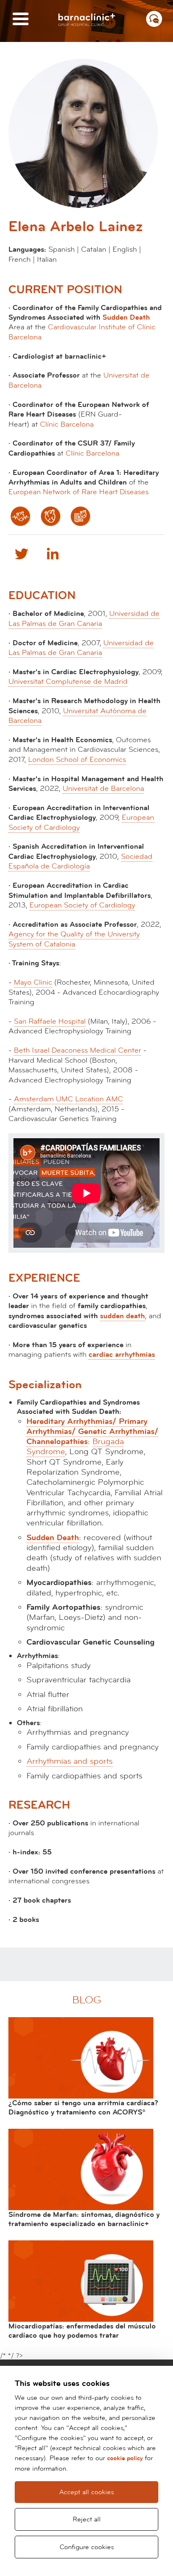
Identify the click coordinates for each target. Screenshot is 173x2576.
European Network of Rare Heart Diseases (79, 492)
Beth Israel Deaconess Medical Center (77, 1050)
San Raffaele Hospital (50, 1021)
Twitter (21, 553)
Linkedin (52, 553)
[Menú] (21, 20)
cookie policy (125, 2458)
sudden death (122, 1316)
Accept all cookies (86, 2492)
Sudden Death (126, 317)
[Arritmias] (20, 516)
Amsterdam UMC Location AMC (68, 1099)
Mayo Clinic (33, 982)
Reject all (87, 2519)
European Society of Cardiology (82, 905)
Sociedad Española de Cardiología (80, 861)
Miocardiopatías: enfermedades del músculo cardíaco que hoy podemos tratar (82, 2331)
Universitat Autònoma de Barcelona (77, 716)
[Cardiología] (51, 516)
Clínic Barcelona (67, 424)
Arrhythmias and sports (69, 1761)
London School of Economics (77, 760)
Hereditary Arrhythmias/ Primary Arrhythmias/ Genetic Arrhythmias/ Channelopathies (92, 1432)
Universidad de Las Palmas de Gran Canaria (84, 618)
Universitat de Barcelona (103, 789)
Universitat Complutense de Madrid (68, 682)
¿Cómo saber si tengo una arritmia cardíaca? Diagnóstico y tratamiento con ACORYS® (83, 2108)
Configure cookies (87, 2547)
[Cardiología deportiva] (80, 516)
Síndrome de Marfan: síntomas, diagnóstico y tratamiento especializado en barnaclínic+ (84, 2219)
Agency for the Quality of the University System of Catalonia (74, 939)
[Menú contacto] (154, 19)
